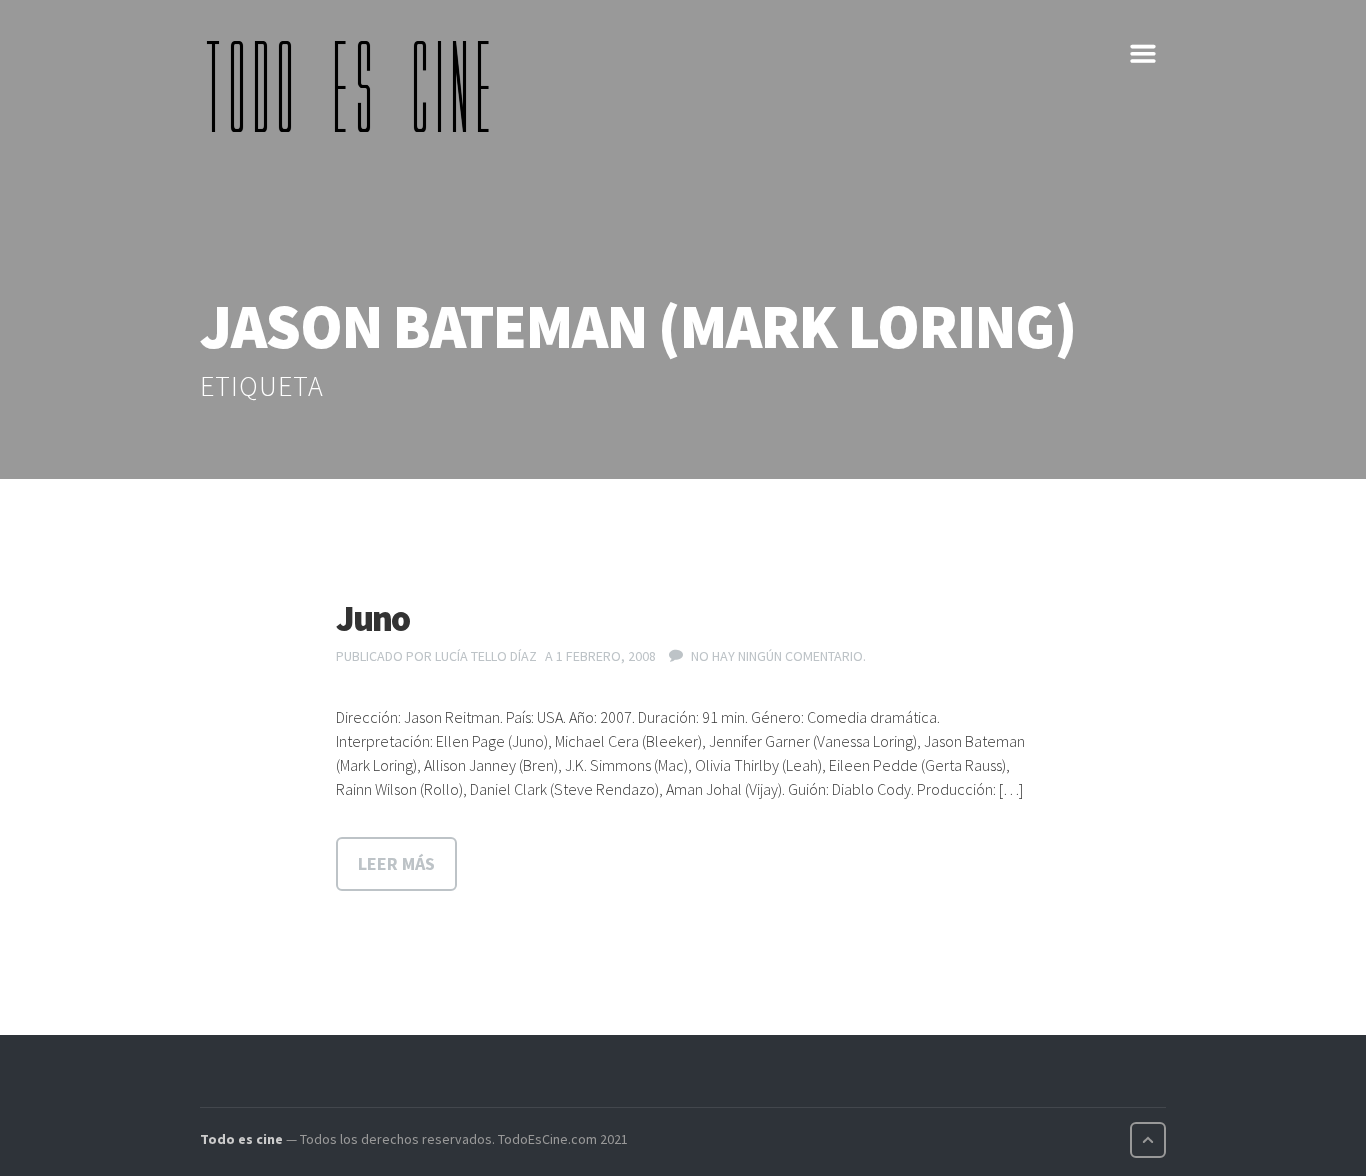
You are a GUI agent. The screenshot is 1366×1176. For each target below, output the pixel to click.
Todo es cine (241, 1139)
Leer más (396, 863)
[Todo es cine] (355, 86)
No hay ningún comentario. (778, 656)
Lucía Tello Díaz (486, 656)
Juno (372, 618)
